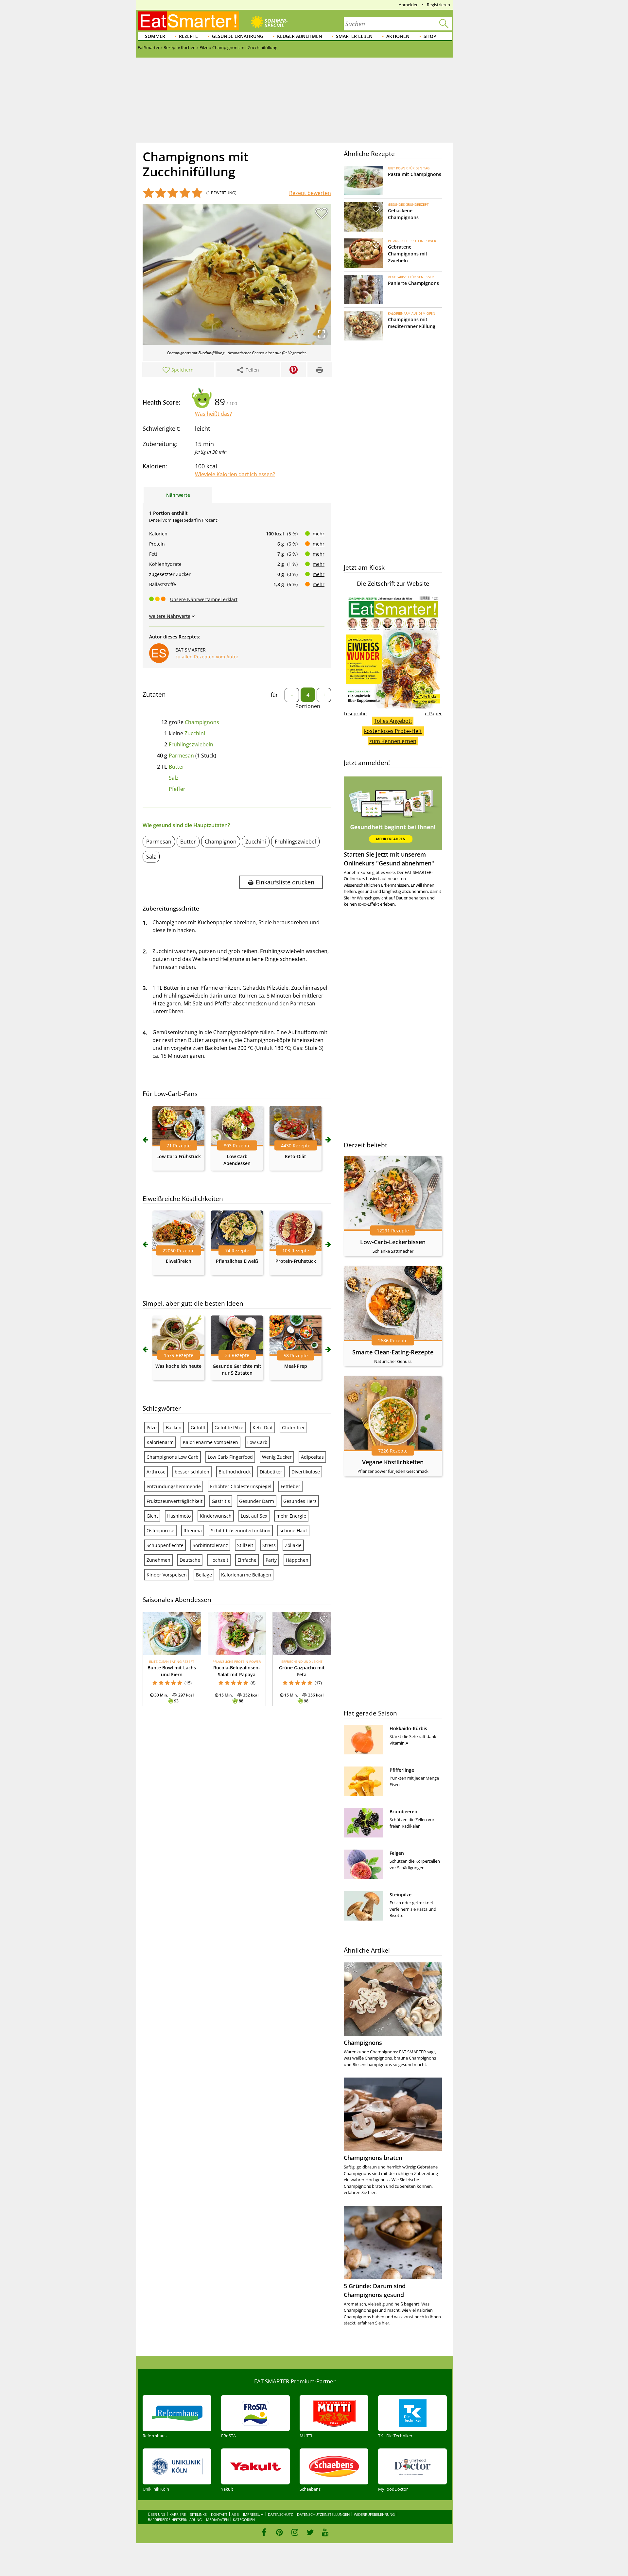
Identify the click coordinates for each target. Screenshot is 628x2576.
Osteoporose (160, 1531)
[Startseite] (188, 21)
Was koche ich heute (178, 1366)
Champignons (202, 722)
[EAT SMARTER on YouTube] (325, 2532)
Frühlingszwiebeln (191, 744)
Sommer (155, 36)
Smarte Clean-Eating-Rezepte (393, 1352)
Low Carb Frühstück (179, 1156)
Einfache (247, 1560)
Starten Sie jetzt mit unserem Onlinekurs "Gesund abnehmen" (389, 859)
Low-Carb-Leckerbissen (393, 1242)
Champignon (221, 842)
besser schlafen (192, 1472)
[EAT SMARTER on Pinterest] (279, 2532)
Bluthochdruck (235, 1472)
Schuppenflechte (165, 1545)
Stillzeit (245, 1545)
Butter (177, 767)
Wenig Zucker (277, 1457)
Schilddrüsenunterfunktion (241, 1531)
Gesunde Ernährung (238, 36)
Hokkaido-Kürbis (408, 1728)
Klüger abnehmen (300, 36)
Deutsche (190, 1560)
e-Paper (433, 714)
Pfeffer (177, 789)
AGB (235, 2514)
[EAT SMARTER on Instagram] (295, 2532)
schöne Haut (293, 1531)
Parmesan (181, 756)
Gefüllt (198, 1427)
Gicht (152, 1516)
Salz (174, 778)
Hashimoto (179, 1516)
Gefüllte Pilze (229, 1427)
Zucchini (195, 733)
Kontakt (219, 2514)
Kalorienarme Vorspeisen (210, 1442)
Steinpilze (401, 1895)
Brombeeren (403, 1811)
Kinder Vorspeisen (167, 1575)
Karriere (178, 2514)
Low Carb (257, 1442)
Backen (174, 1427)
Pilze (152, 1427)
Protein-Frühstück (296, 1261)
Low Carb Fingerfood (230, 1457)
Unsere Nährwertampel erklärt (204, 599)
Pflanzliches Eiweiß (237, 1261)
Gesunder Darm (257, 1501)
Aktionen (398, 36)
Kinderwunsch (216, 1516)
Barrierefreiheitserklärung (175, 2520)
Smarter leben (354, 36)
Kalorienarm (160, 1442)
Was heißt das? (213, 414)
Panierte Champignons (413, 283)
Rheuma (193, 1531)
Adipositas (312, 1457)
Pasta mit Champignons (415, 174)
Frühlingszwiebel (295, 842)
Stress (269, 1545)
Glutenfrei (293, 1427)
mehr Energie (291, 1516)
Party (271, 1560)
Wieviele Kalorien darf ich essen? (235, 474)
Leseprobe (355, 714)
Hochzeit (219, 1560)
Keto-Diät (296, 1156)
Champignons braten (373, 2158)
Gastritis (221, 1501)
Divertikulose (306, 1472)
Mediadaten (217, 2520)
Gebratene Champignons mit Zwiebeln (408, 254)
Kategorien (244, 2520)
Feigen (397, 1853)
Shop (430, 36)
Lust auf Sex (254, 1516)
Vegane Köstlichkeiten (393, 1462)
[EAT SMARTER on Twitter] (310, 2532)
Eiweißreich (179, 1261)
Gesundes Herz (300, 1501)
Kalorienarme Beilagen (246, 1575)
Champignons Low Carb (173, 1457)
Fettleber (290, 1486)
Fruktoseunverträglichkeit (174, 1501)
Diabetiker (271, 1472)
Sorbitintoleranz (210, 1545)
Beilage (204, 1575)
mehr (319, 534)
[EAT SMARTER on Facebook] (264, 2532)
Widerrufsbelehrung (374, 2514)
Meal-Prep (296, 1366)
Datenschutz (280, 2514)
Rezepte (188, 36)
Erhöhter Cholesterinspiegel (241, 1486)
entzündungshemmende (174, 1486)
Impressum (253, 2514)
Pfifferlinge (402, 1770)
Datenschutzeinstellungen (323, 2514)
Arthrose (156, 1472)
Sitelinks (198, 2514)
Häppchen (297, 1560)
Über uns (157, 2514)
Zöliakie (293, 1545)
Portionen (308, 706)
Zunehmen (158, 1560)
